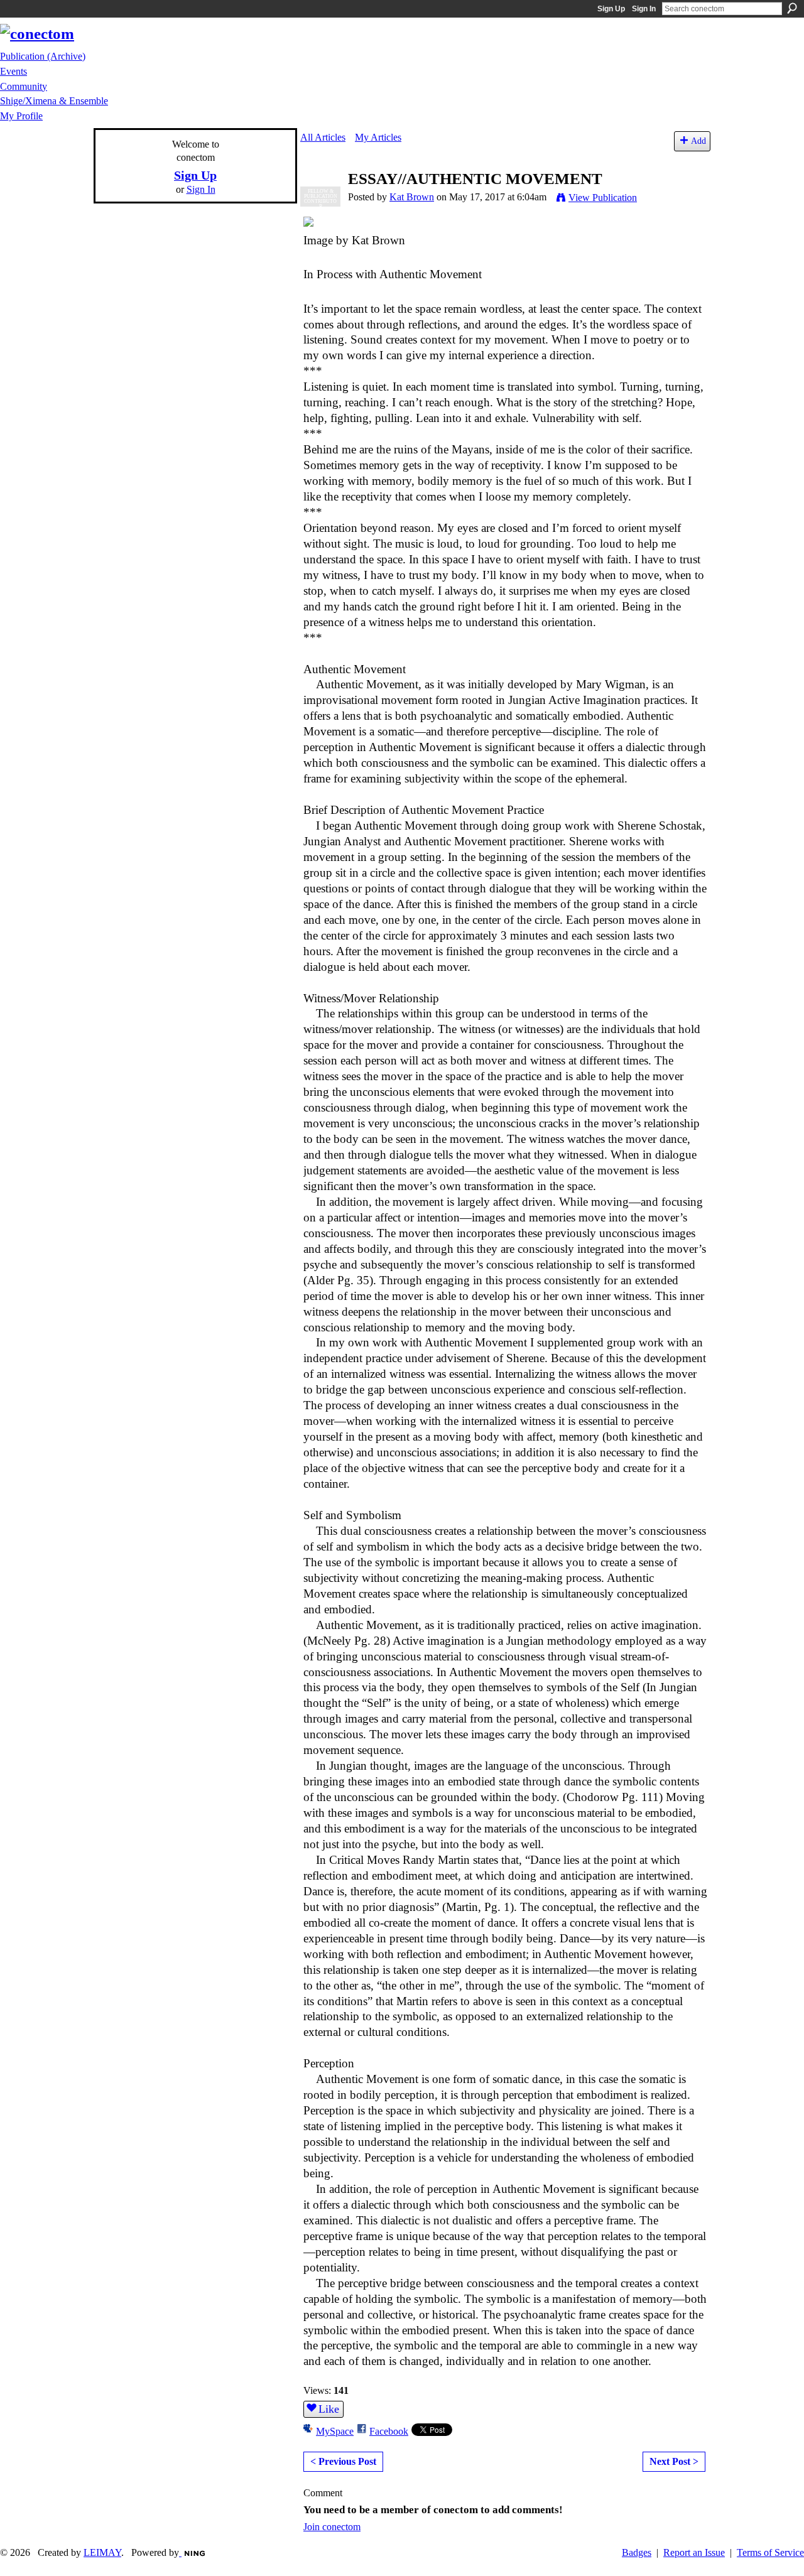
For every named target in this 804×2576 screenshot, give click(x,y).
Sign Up (611, 9)
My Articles (378, 137)
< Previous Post (343, 2461)
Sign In (644, 9)
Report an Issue (694, 2552)
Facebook (389, 2431)
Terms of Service (770, 2552)
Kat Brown (412, 197)
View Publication (603, 198)
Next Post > (674, 2461)
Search (792, 8)
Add (698, 141)
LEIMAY (102, 2552)
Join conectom (332, 2527)
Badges (637, 2552)
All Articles (323, 137)
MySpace (335, 2431)
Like (329, 2409)
